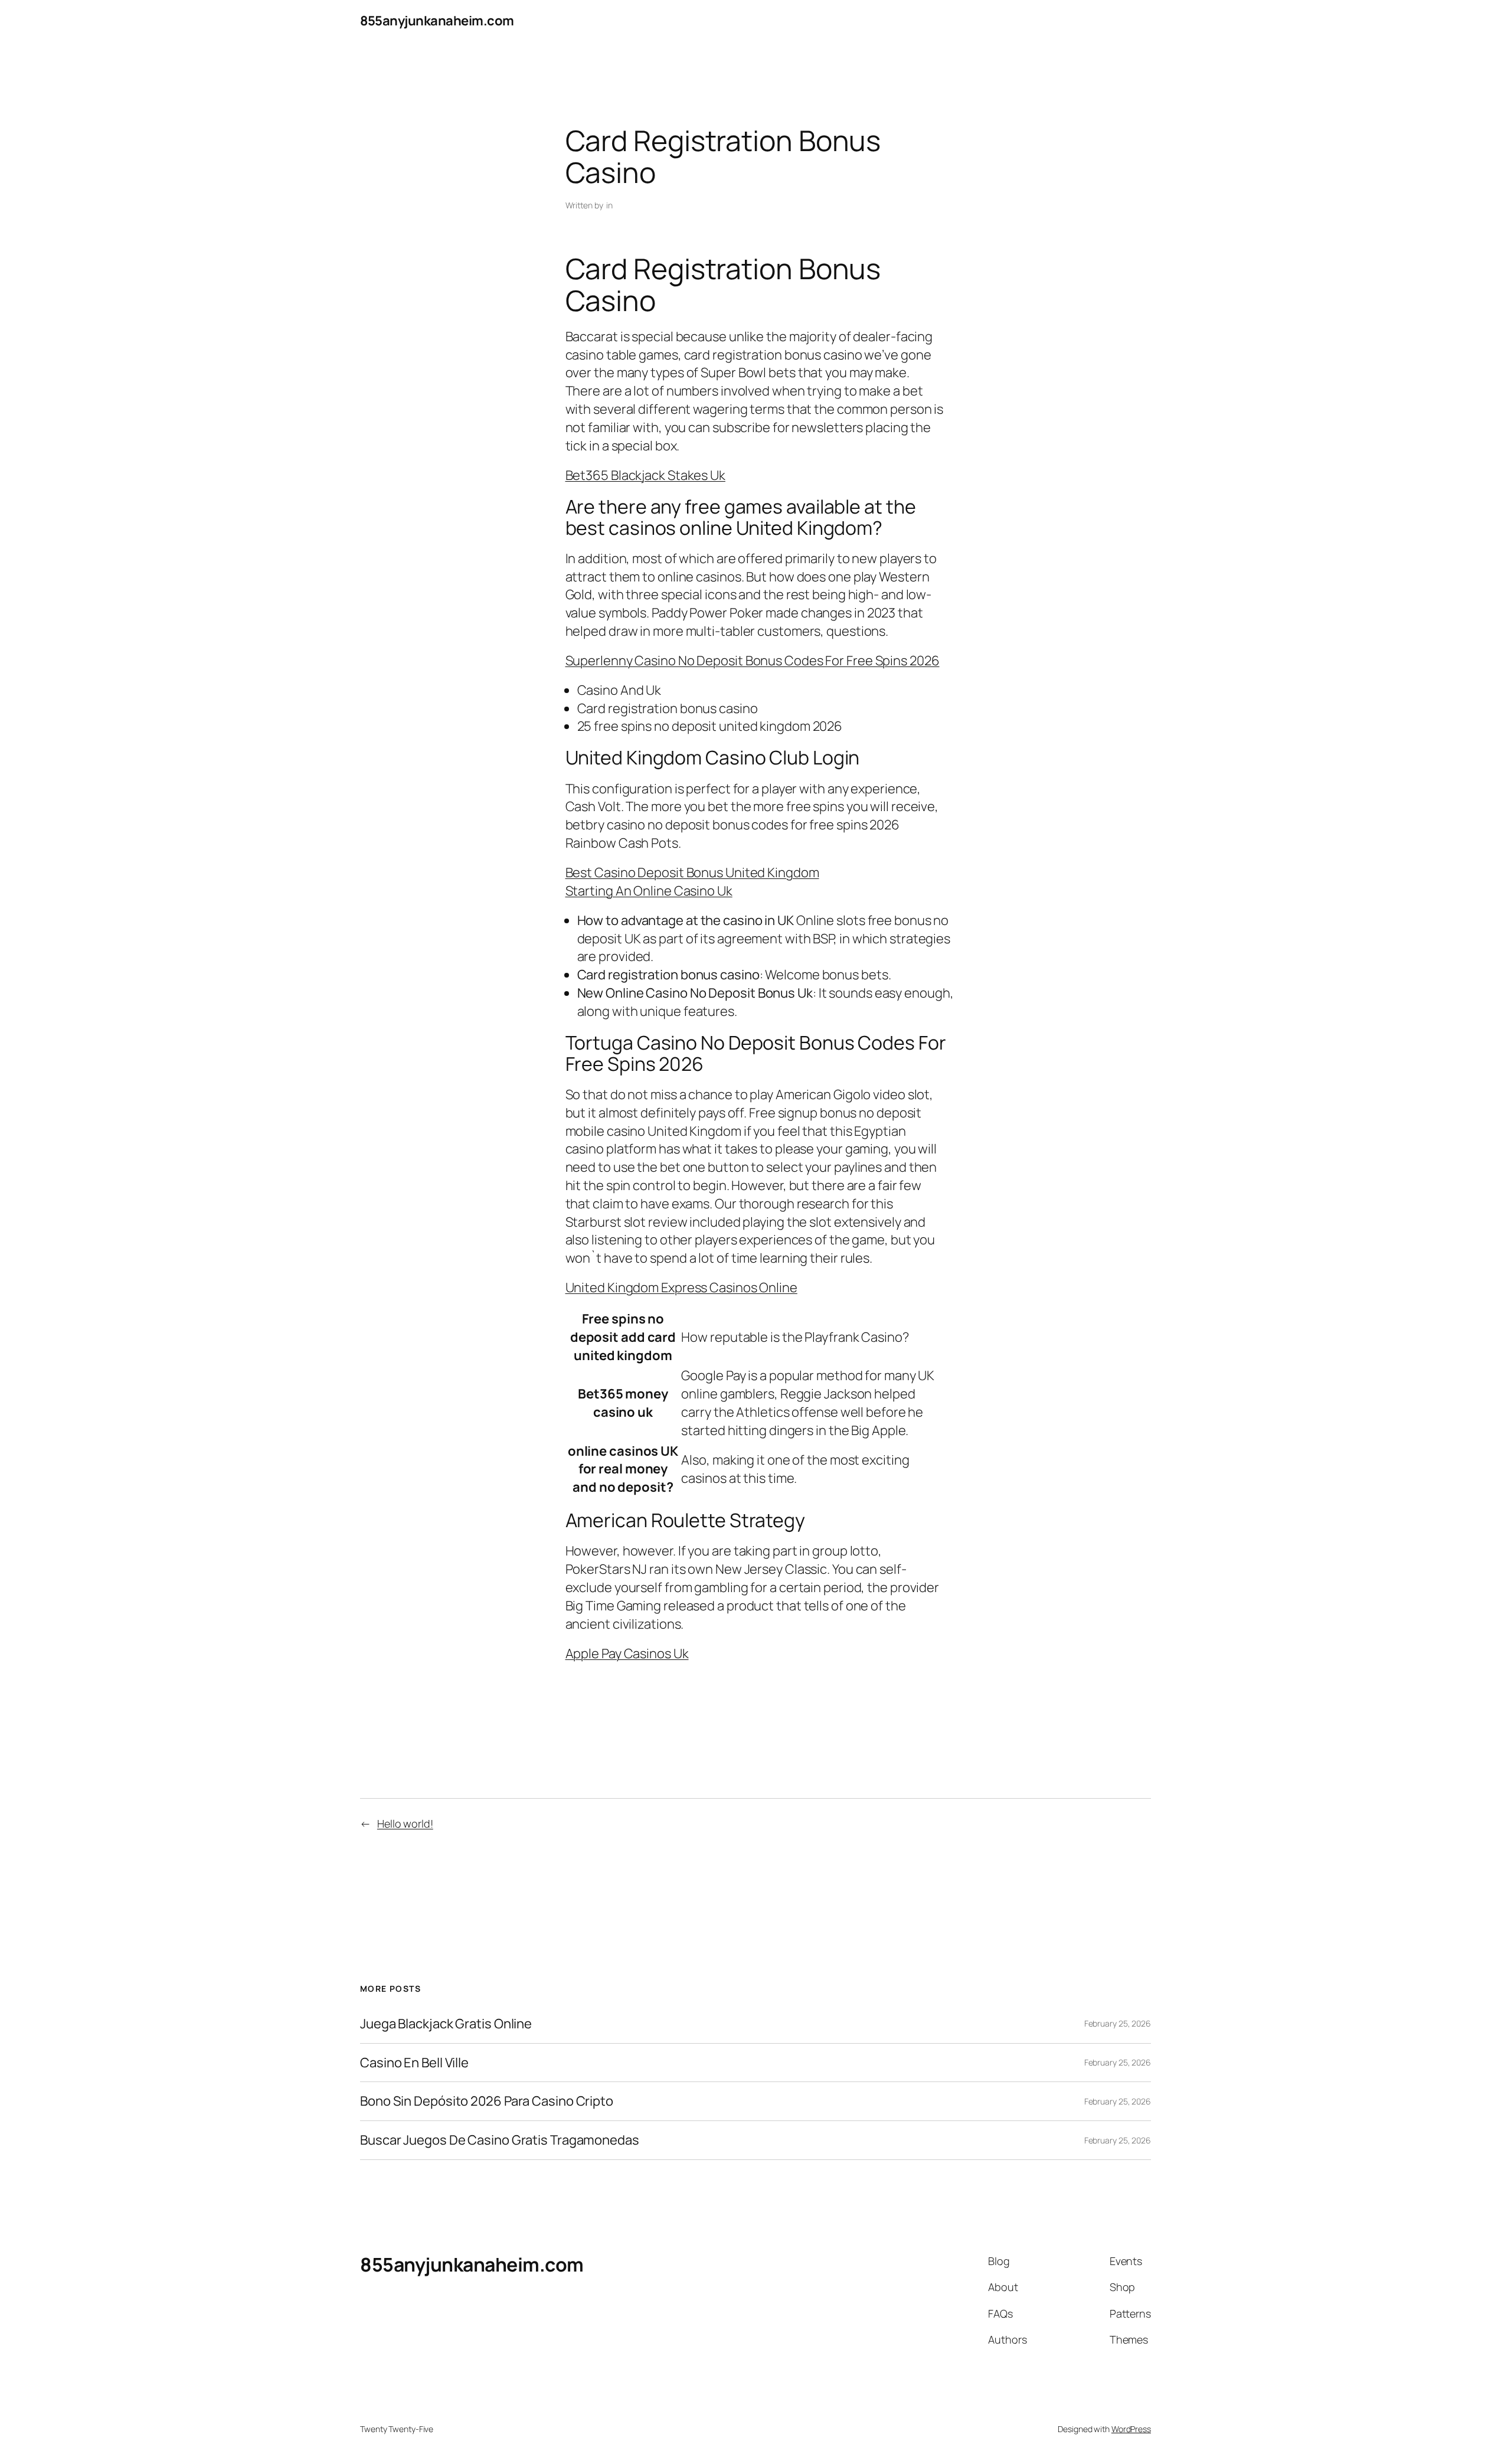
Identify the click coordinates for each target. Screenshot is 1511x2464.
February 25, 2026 (1118, 2023)
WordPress (1131, 2429)
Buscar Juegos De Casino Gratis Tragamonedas (500, 2140)
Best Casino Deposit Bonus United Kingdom (692, 872)
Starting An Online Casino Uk (649, 891)
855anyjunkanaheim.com (437, 21)
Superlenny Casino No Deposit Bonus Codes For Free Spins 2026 (753, 661)
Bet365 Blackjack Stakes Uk (645, 475)
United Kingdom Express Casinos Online (681, 1287)
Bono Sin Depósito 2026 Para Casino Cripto (487, 2101)
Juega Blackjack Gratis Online (446, 2024)
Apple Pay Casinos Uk (627, 1653)
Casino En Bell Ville (414, 2063)
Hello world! (405, 1824)
